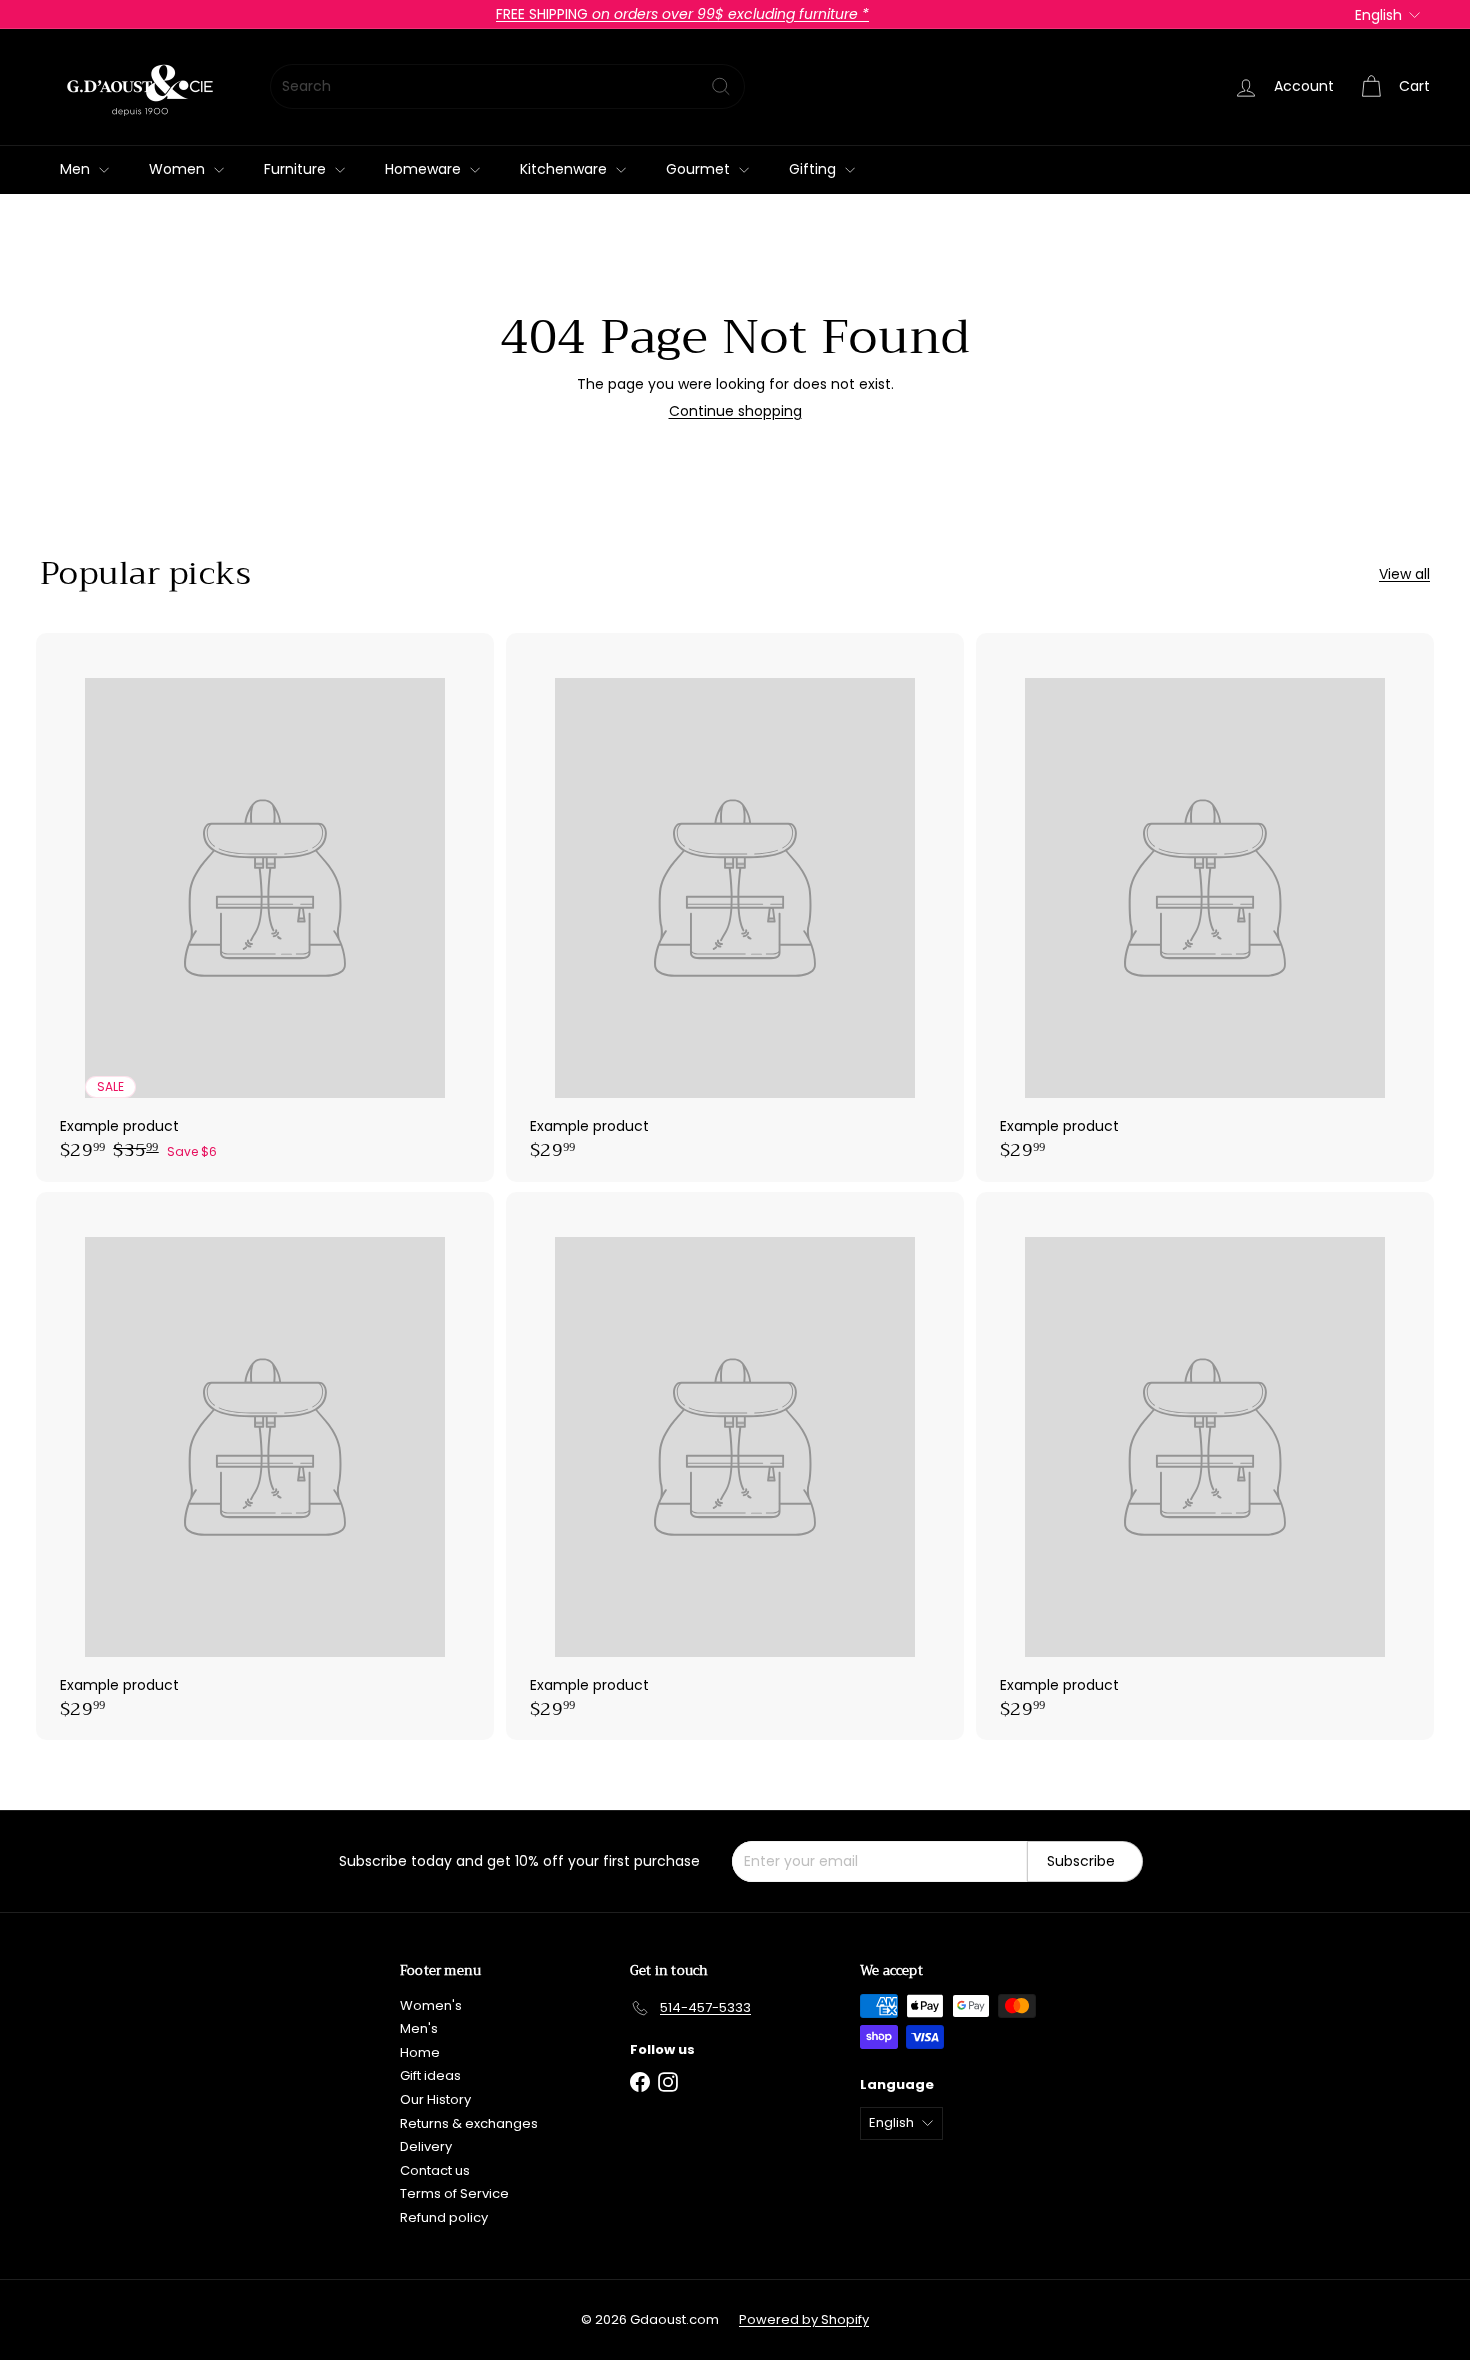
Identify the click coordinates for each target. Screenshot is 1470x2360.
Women (179, 169)
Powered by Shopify (804, 2319)
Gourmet (700, 169)
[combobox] (507, 86)
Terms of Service (454, 2193)
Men (77, 169)
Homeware (425, 169)
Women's (431, 2005)
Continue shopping (735, 411)
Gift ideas (430, 2075)
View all (1404, 574)
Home (420, 2052)
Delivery (426, 2146)
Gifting (814, 169)
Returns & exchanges (469, 2123)
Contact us (435, 2170)
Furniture (297, 169)
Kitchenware (565, 169)
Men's (419, 2028)
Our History (435, 2099)
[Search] (721, 86)
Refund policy (444, 2217)
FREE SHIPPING (682, 14)
